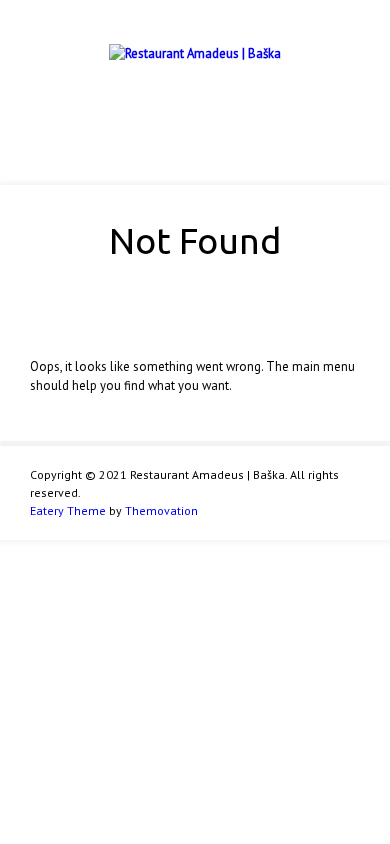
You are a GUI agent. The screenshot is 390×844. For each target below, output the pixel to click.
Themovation (161, 510)
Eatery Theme (68, 510)
